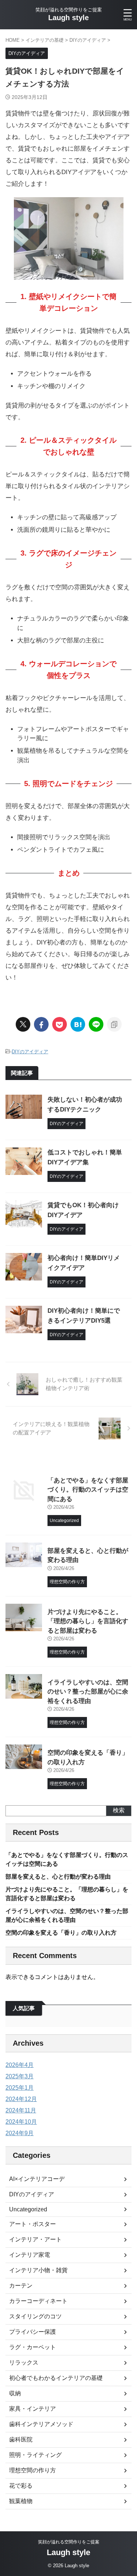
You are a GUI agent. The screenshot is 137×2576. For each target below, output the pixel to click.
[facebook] (41, 1024)
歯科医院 (21, 2439)
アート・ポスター (33, 2224)
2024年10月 (21, 2122)
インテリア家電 (30, 2255)
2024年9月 (20, 2133)
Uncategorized (28, 2209)
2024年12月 (21, 2099)
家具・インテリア (33, 2409)
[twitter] (23, 1024)
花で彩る (21, 2486)
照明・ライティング (35, 2455)
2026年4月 (20, 2065)
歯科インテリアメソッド (41, 2424)
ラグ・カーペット (33, 2347)
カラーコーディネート (38, 2301)
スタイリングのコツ (35, 2316)
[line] (96, 1024)
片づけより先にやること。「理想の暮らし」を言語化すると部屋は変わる (88, 1621)
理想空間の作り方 (33, 2470)
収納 (15, 2393)
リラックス (24, 2363)
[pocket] (60, 1024)
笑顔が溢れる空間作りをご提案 (69, 2542)
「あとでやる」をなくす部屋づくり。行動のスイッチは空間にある (88, 1490)
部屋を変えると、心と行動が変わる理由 (58, 1877)
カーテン (21, 2286)
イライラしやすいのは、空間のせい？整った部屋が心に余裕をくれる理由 (88, 1692)
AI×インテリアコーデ (37, 2179)
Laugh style (68, 18)
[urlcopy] (114, 1024)
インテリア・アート (35, 2239)
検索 (119, 1810)
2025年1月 (20, 2088)
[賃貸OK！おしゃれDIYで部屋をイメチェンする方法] (78, 1024)
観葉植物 (21, 2501)
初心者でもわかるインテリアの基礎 (56, 2378)
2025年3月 (20, 2076)
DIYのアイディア (30, 1052)
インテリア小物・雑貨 (38, 2270)
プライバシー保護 (33, 2332)
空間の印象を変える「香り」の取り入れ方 (61, 1933)
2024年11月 (21, 2110)
